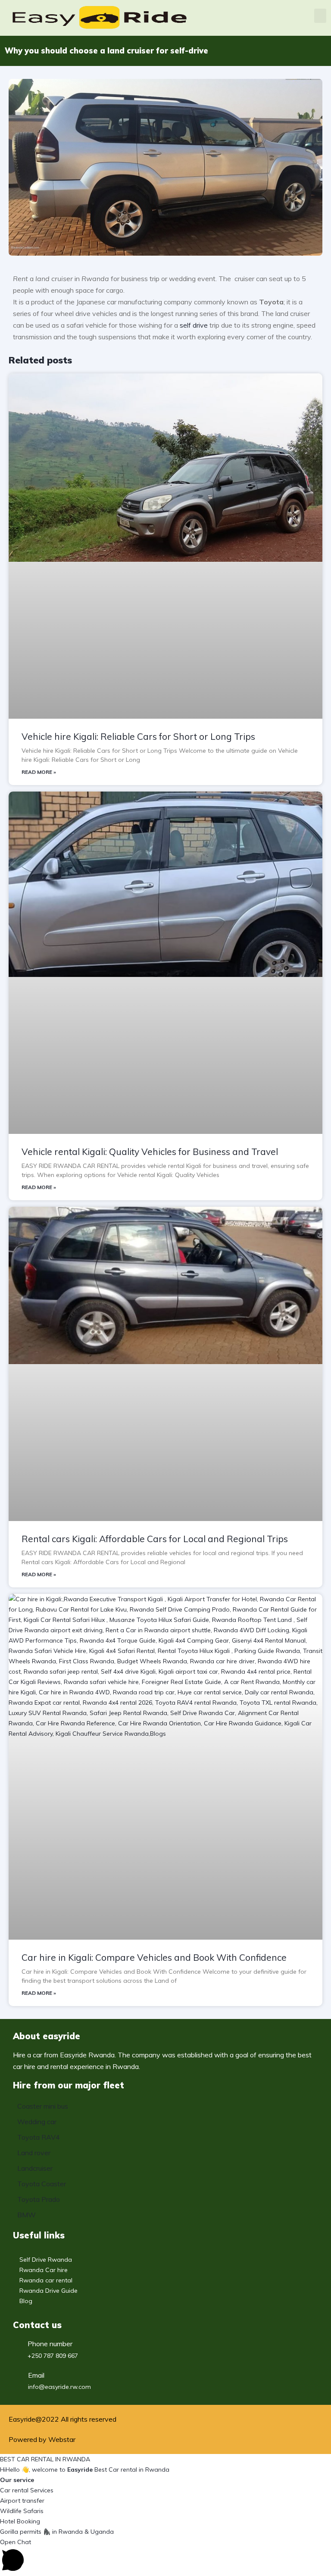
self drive (194, 325)
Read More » (39, 772)
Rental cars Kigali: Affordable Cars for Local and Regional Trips (155, 1539)
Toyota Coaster (42, 2184)
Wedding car (37, 2122)
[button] (320, 16)
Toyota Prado (39, 2199)
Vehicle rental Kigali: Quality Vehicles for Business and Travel (150, 1152)
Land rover (34, 2153)
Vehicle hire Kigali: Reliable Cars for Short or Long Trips (138, 736)
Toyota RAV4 (39, 2137)
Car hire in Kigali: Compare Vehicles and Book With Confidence (154, 1957)
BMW (27, 2215)
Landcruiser (35, 2168)
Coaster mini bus (43, 2106)
